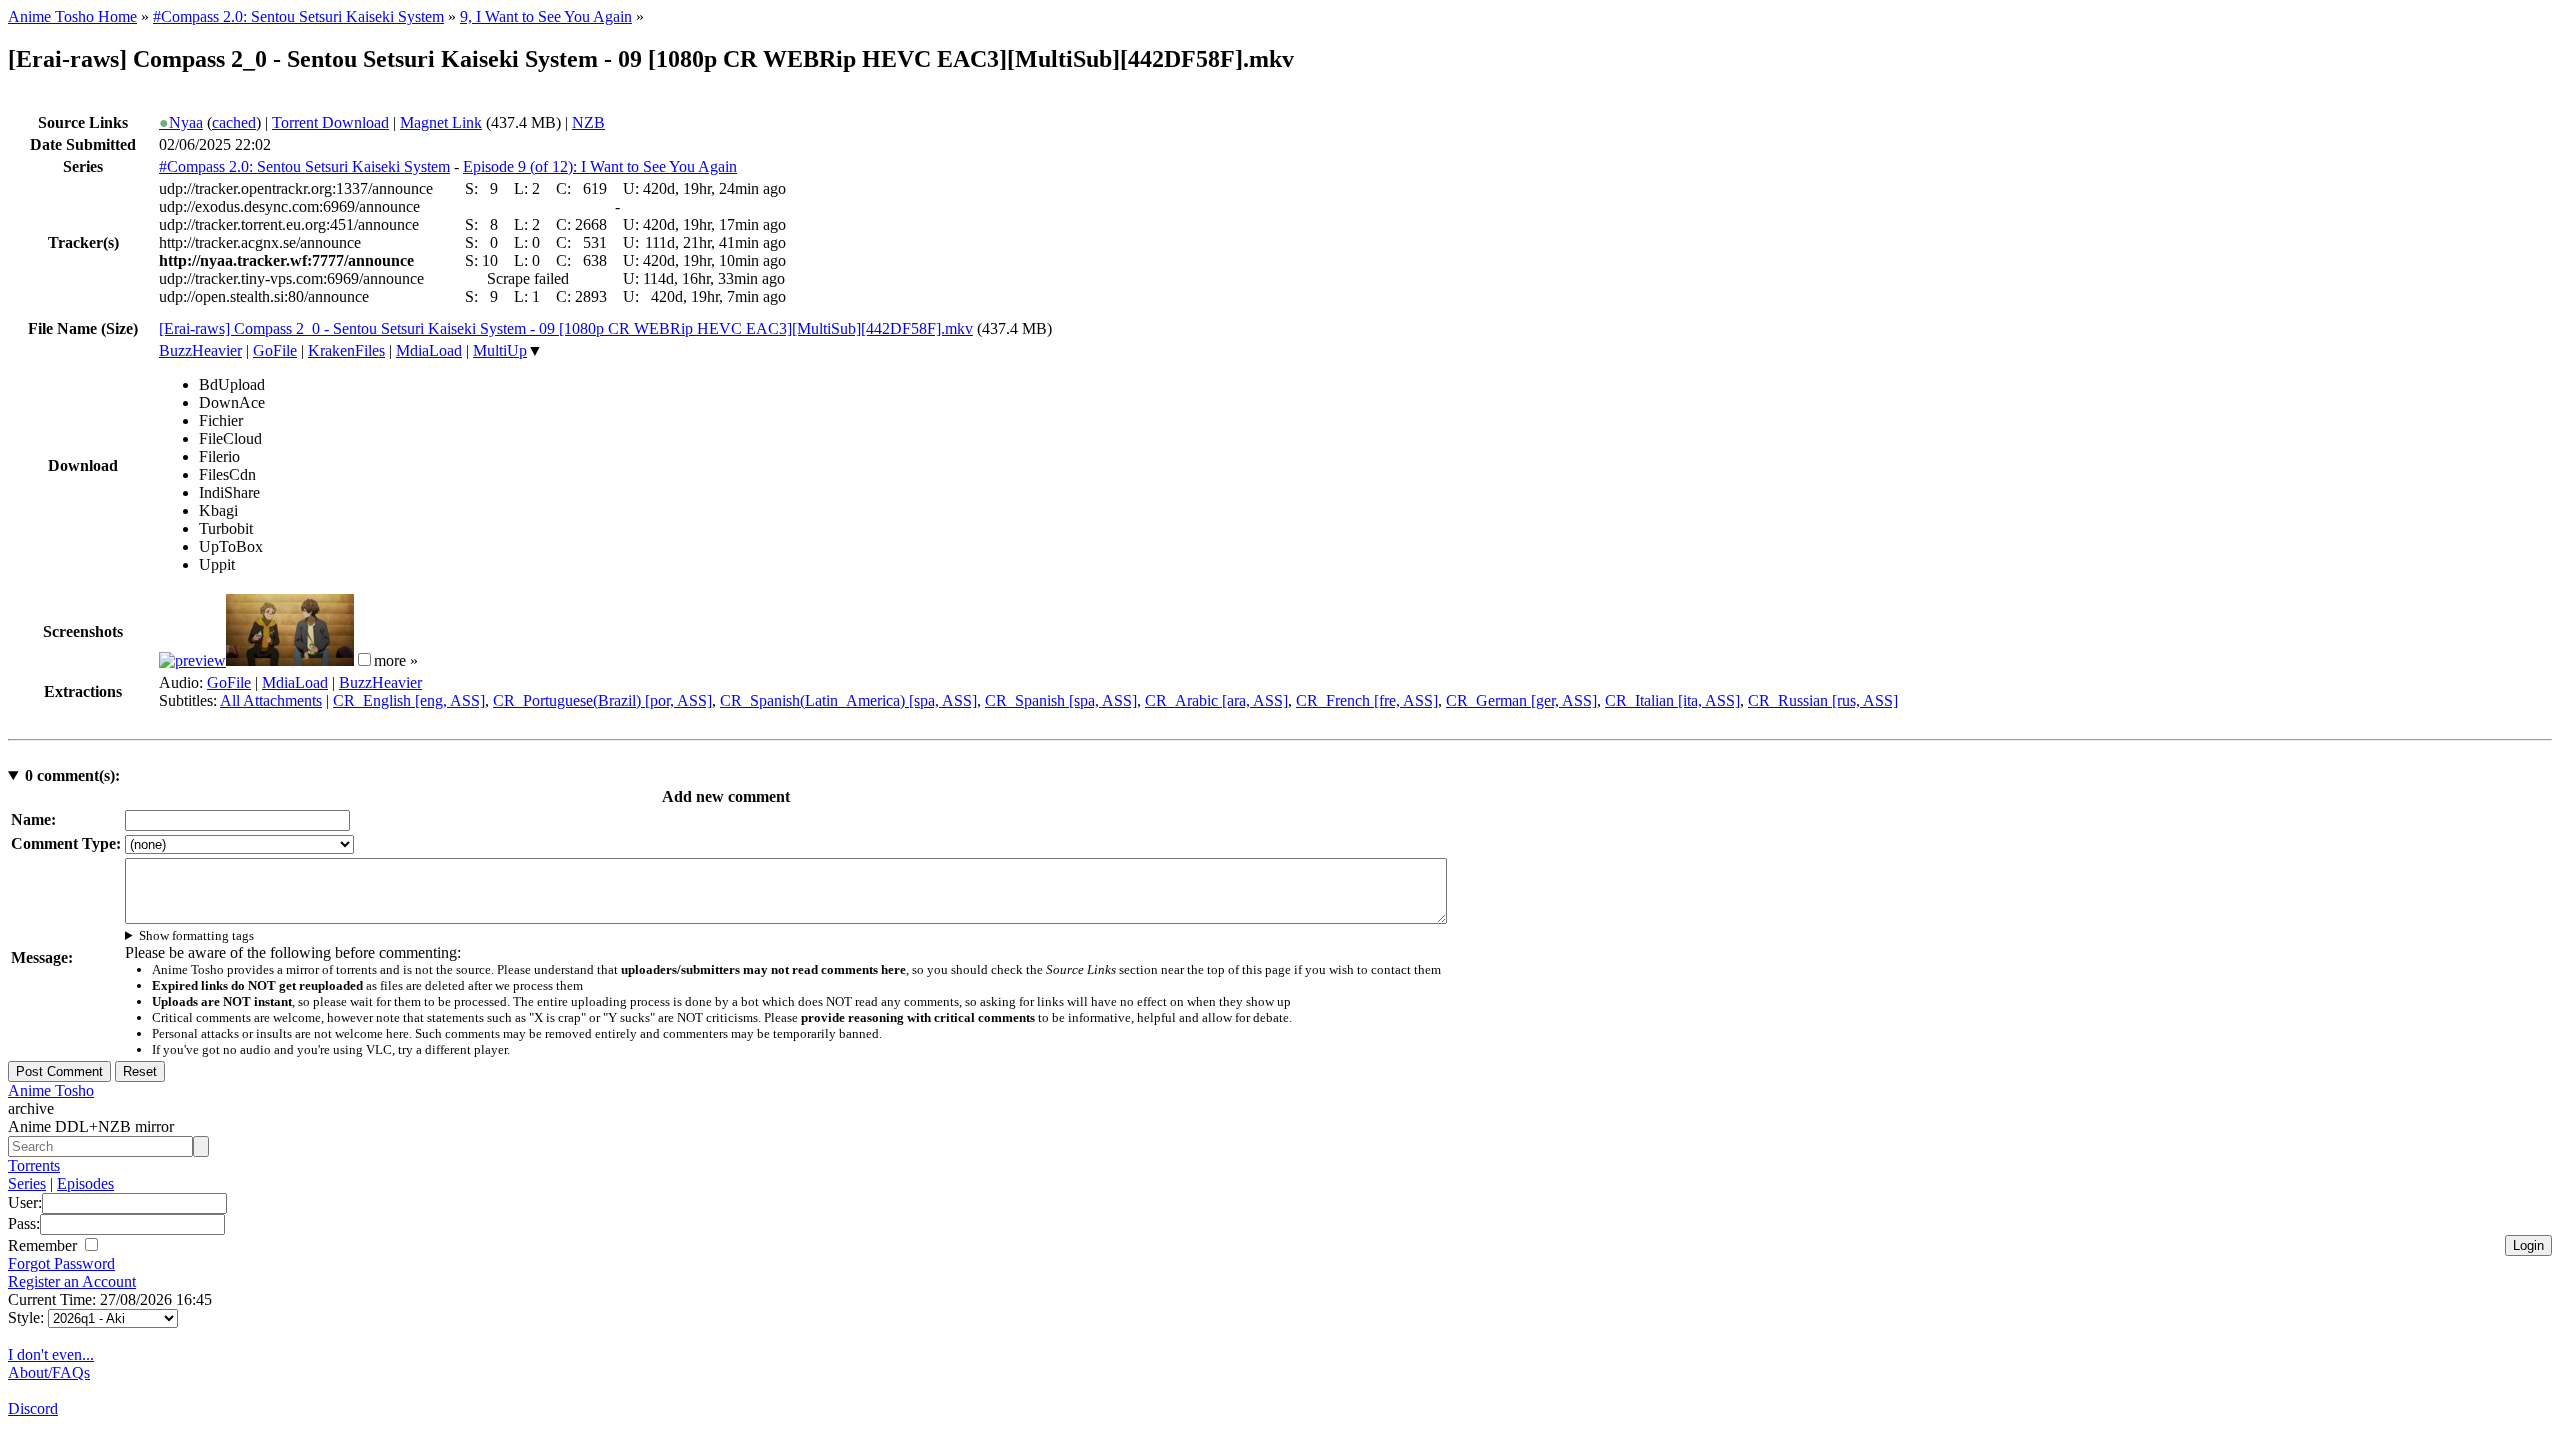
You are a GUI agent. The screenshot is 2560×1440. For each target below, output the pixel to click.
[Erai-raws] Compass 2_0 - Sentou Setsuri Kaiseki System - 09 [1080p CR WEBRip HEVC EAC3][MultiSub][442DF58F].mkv (566, 328)
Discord (33, 1408)
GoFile (275, 350)
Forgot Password (61, 1263)
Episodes (85, 1183)
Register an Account (72, 1281)
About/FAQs (49, 1372)
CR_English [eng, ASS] (409, 700)
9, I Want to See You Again (546, 16)
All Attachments (271, 700)
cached (234, 122)
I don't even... (51, 1354)
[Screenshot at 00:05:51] (290, 660)
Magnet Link (441, 122)
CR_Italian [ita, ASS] (1672, 700)
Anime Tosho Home (72, 16)
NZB (588, 122)
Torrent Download (330, 122)
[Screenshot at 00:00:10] (192, 660)
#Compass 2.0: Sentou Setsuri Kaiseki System (298, 16)
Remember (44, 1245)
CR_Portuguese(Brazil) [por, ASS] (602, 700)
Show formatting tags (196, 935)
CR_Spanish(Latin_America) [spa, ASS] (848, 700)
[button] (364, 659)
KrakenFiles (346, 350)
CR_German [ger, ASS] (1521, 700)
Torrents (34, 1165)
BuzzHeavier (200, 350)
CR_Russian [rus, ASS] (1823, 700)
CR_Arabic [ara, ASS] (1216, 700)
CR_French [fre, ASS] (1367, 700)
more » (396, 660)
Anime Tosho (51, 1090)
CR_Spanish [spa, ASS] (1061, 700)
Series (27, 1183)
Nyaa (181, 122)
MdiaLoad (429, 350)
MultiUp (500, 350)
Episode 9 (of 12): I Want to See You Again (600, 166)
